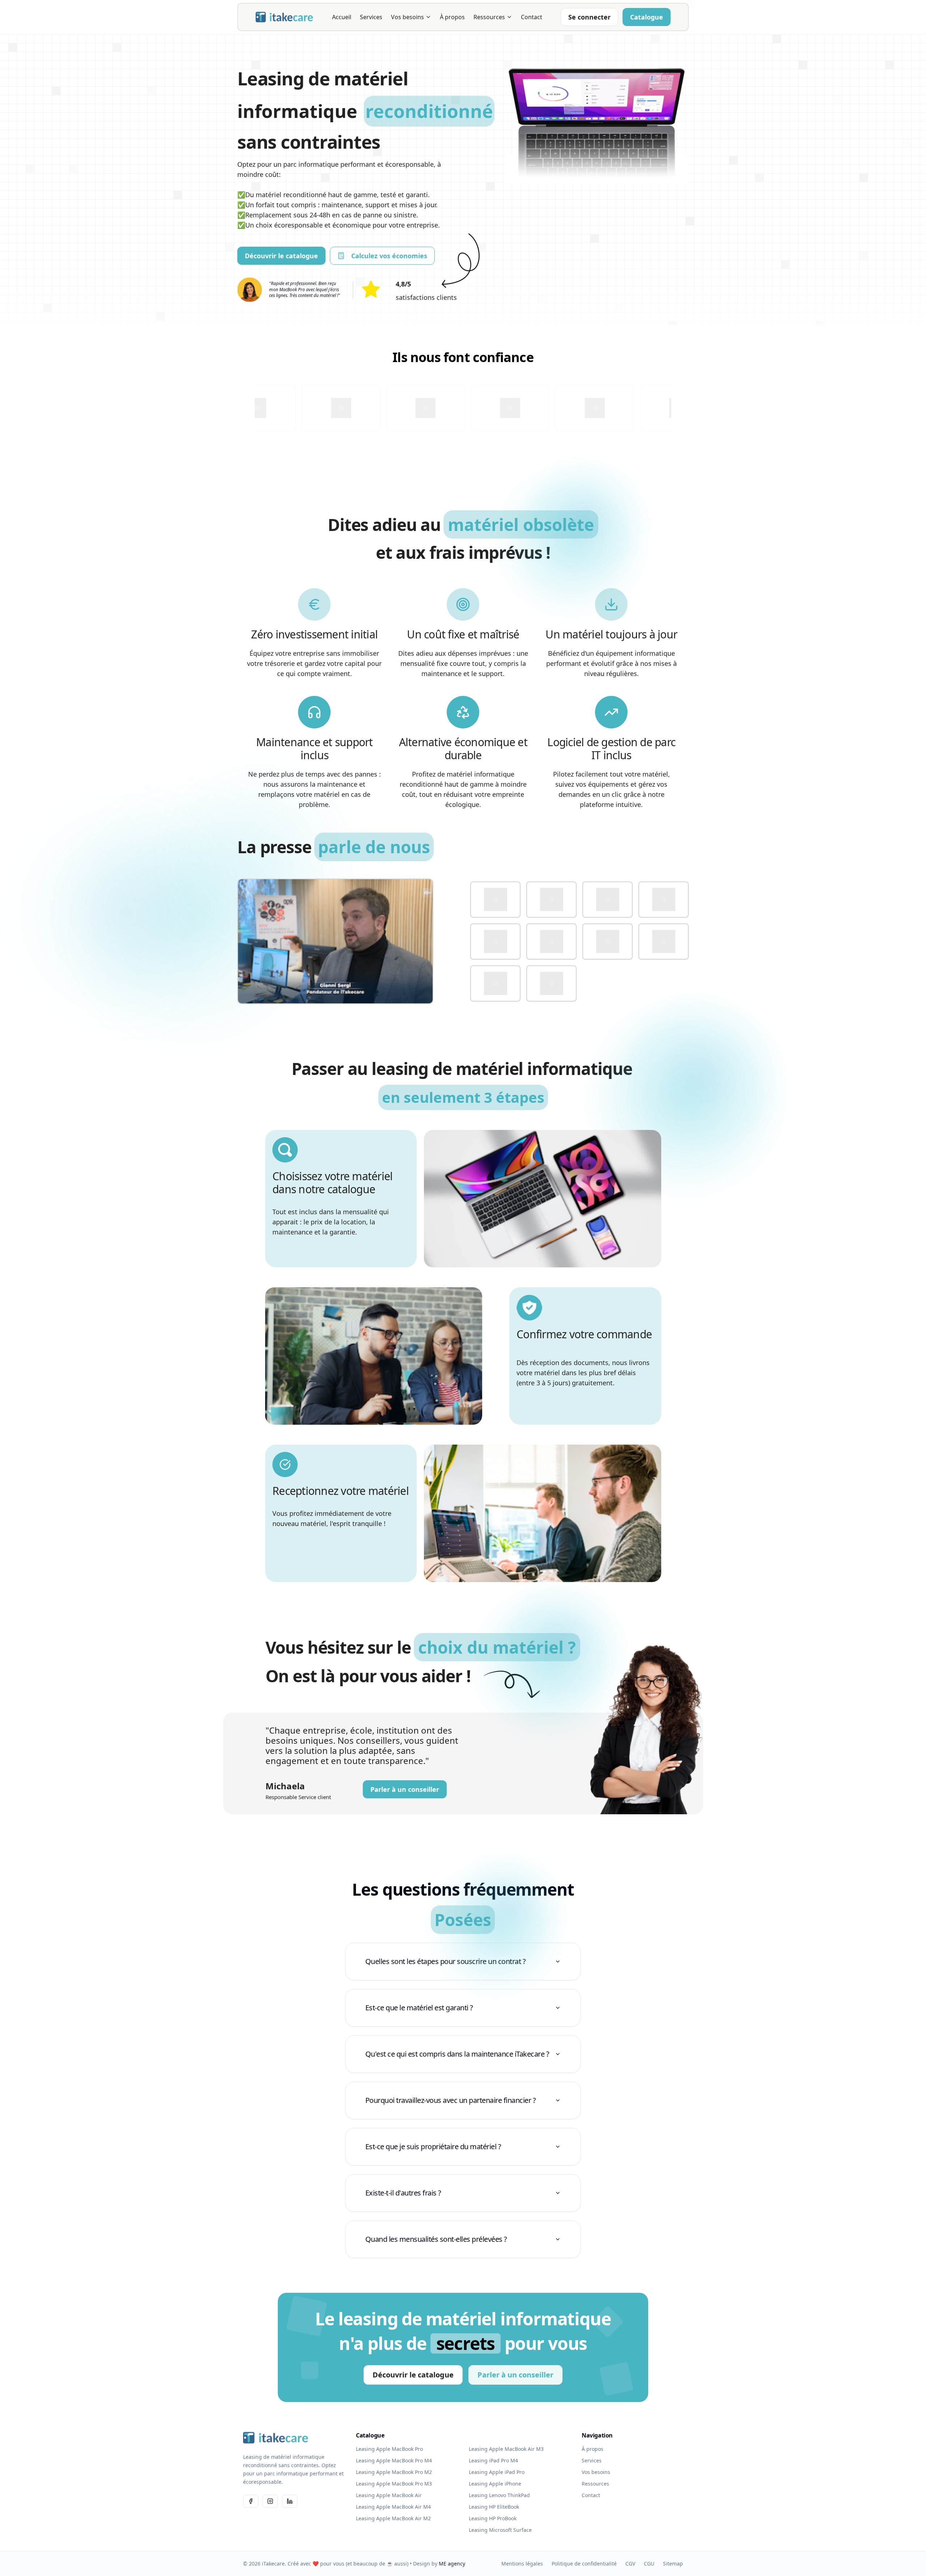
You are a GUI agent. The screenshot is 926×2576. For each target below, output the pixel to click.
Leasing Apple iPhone (495, 2484)
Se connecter (589, 17)
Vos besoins (407, 17)
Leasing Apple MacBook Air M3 (506, 2449)
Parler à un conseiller (405, 1789)
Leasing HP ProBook (493, 2518)
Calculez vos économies (389, 256)
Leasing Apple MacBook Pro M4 (394, 2460)
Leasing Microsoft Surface (500, 2530)
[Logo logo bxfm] (495, 900)
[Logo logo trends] (551, 983)
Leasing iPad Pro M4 (493, 2460)
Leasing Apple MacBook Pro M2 (394, 2472)
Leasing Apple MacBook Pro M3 (394, 2484)
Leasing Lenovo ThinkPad (499, 2495)
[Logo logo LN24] (495, 941)
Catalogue (647, 17)
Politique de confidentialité (584, 2564)
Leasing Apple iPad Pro (497, 2472)
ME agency (452, 2564)
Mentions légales (522, 2564)
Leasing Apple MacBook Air (389, 2495)
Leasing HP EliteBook (494, 2507)
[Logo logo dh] (608, 900)
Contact (532, 17)
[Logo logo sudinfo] (664, 941)
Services (371, 17)
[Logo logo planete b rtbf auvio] (551, 941)
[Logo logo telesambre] (495, 983)
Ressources (489, 17)
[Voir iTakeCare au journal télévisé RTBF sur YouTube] (335, 941)
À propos (452, 17)
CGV (630, 2564)
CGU (649, 2564)
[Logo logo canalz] (551, 900)
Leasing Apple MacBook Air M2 (393, 2518)
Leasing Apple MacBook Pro (389, 2449)
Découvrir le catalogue (281, 256)
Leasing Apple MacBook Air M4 (393, 2507)
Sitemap (673, 2564)
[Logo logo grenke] (664, 900)
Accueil (342, 17)
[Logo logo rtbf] (608, 941)
